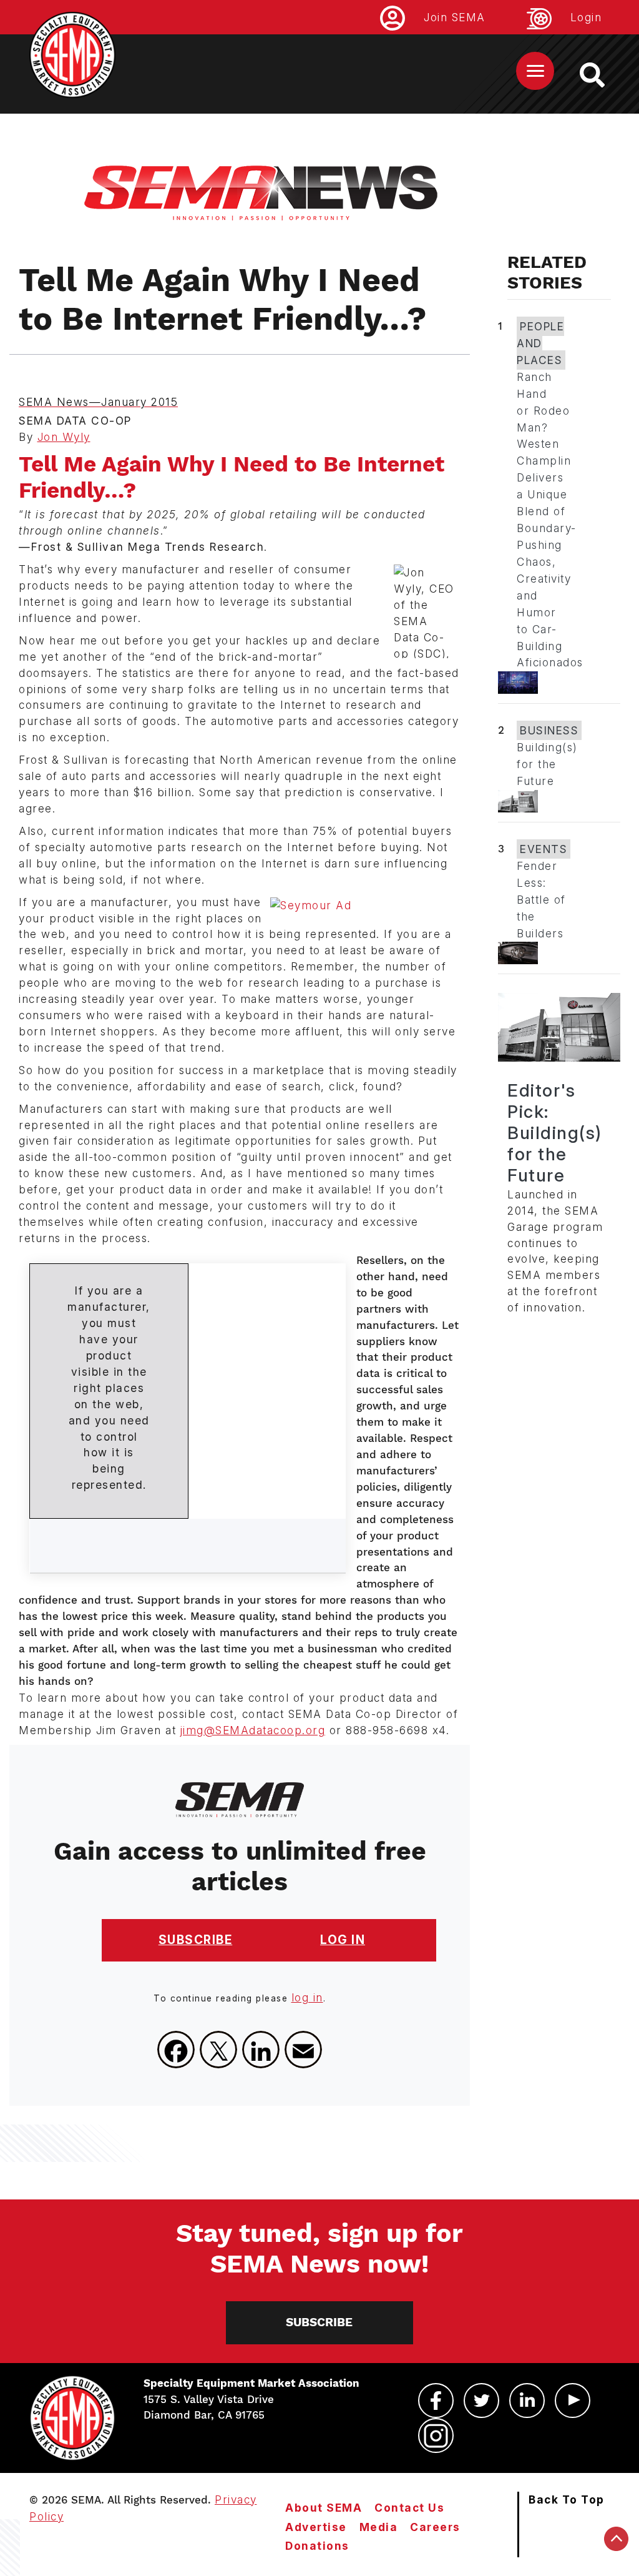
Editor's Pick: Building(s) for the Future (555, 1133)
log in (307, 1997)
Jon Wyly (64, 437)
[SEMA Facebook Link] (436, 2401)
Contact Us (409, 2508)
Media (379, 2527)
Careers (435, 2527)
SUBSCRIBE (196, 1940)
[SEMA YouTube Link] (573, 2401)
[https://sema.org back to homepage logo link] (603, 75)
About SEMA (324, 2508)
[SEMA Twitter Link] (481, 2401)
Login (586, 17)
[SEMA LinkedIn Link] (527, 2401)
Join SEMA (455, 17)
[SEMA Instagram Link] (436, 2435)
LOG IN (343, 1940)
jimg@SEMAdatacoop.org (253, 1730)
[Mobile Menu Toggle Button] (535, 71)
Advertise (316, 2527)
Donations (317, 2546)
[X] (218, 2050)
